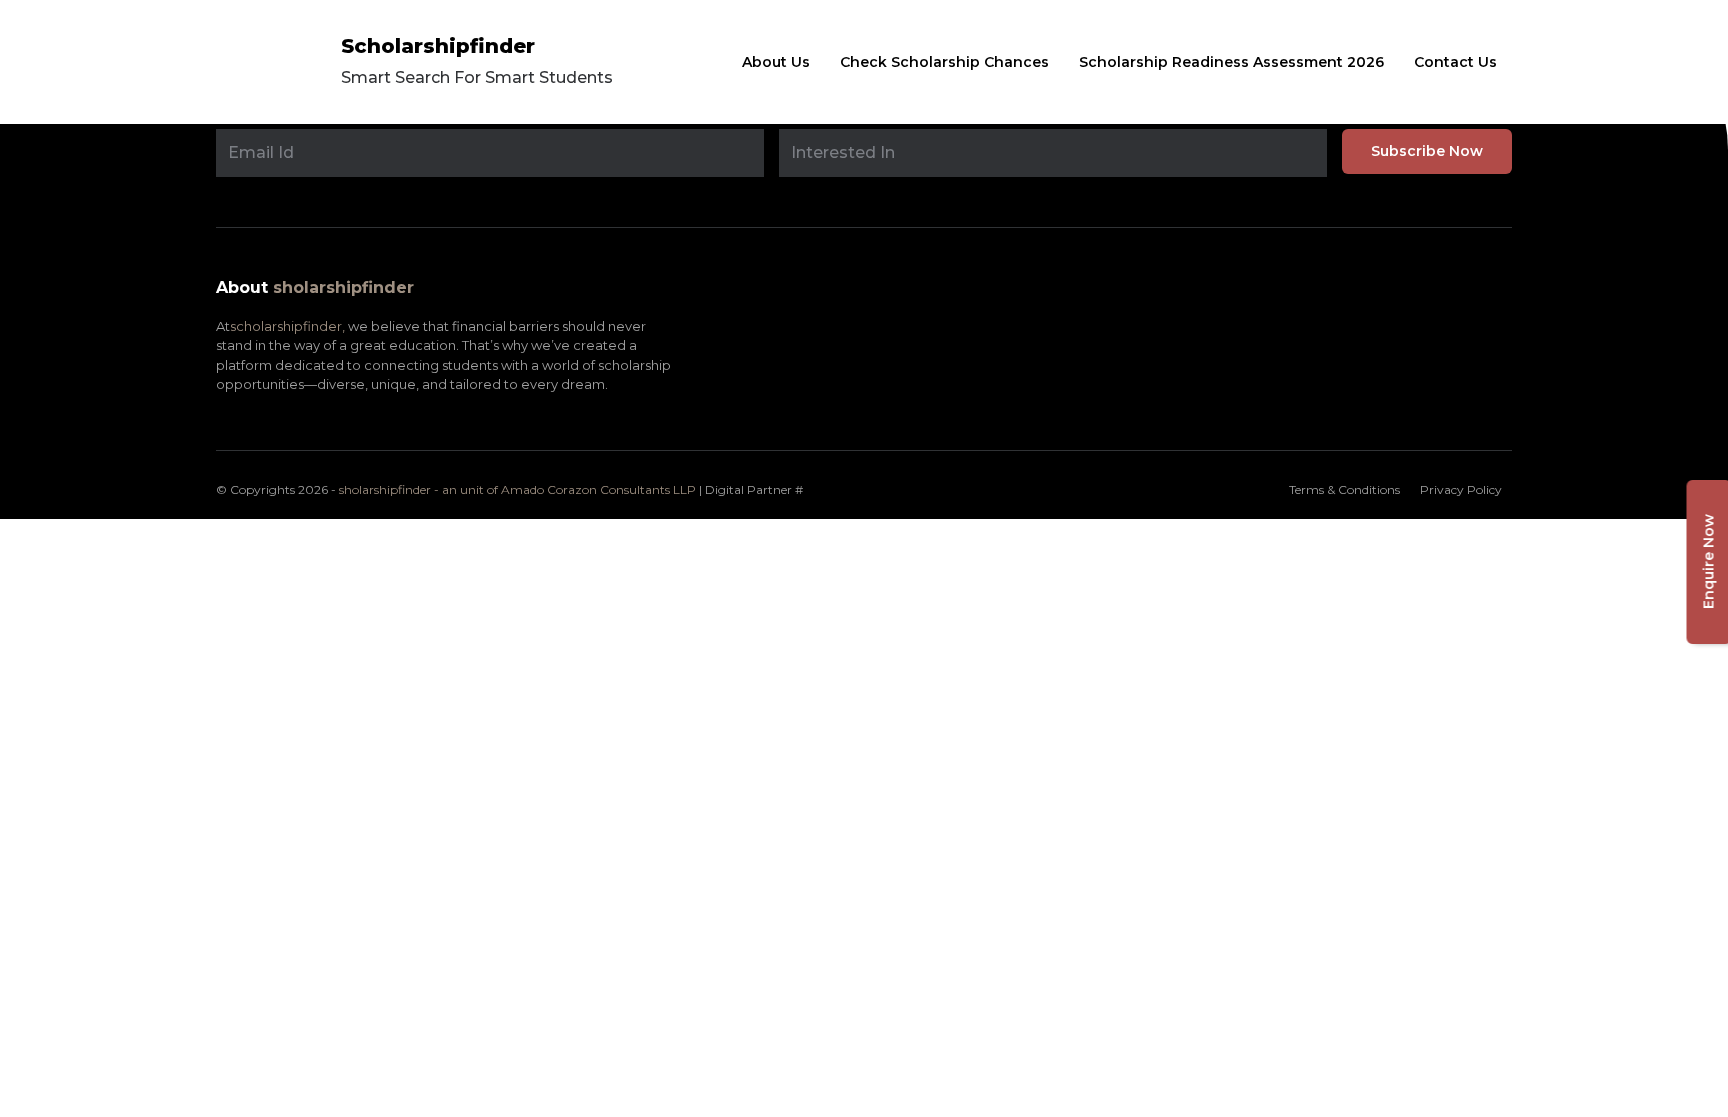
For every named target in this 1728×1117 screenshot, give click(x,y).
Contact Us (1455, 62)
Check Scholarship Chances (944, 62)
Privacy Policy (1461, 489)
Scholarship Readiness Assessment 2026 (1231, 62)
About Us (776, 62)
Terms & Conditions (1344, 489)
